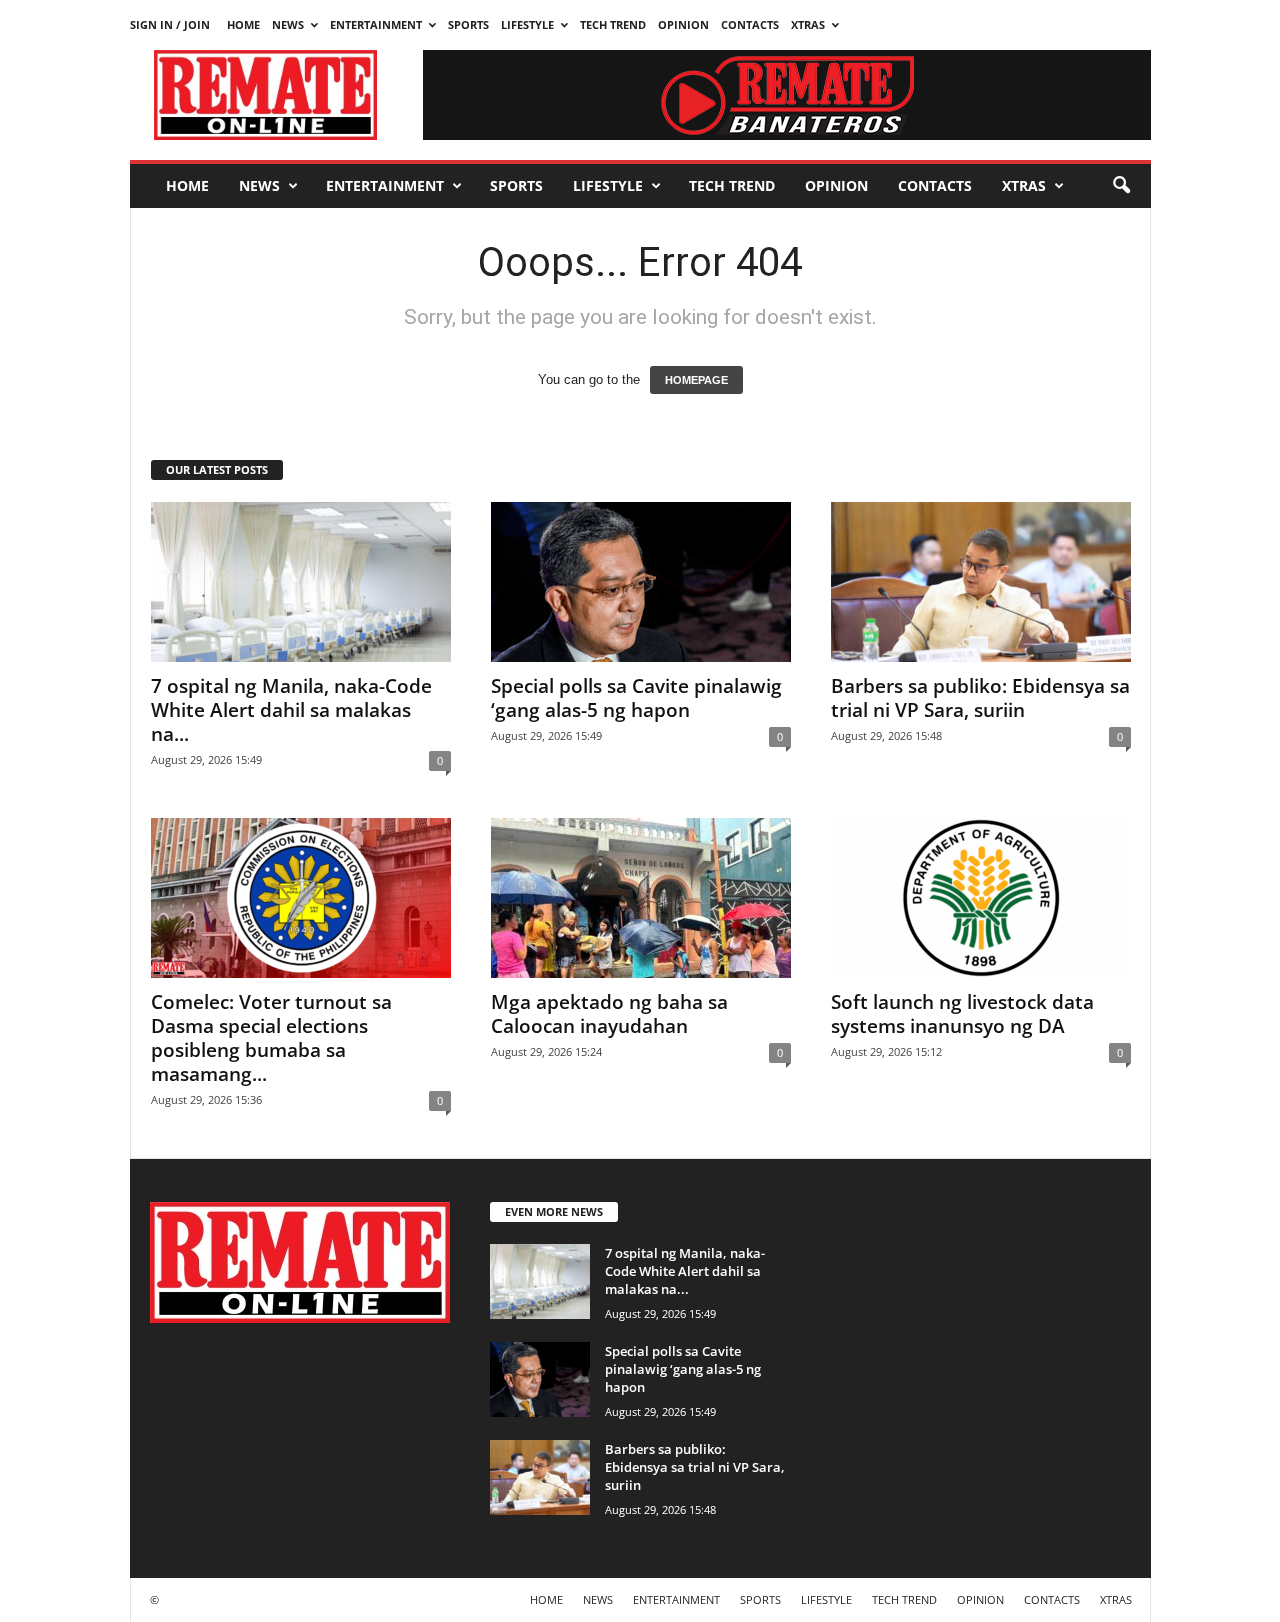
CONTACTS (750, 24)
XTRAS (808, 24)
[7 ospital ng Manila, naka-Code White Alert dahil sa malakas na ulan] (301, 582)
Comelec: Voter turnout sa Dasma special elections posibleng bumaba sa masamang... (271, 1038)
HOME (243, 24)
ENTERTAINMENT (376, 24)
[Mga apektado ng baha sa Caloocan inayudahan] (641, 898)
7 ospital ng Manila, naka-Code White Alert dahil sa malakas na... (291, 710)
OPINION (683, 24)
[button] (1121, 186)
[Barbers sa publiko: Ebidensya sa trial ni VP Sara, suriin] (981, 582)
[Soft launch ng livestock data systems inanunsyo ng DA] (981, 898)
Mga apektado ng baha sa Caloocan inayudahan (609, 1014)
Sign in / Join (170, 24)
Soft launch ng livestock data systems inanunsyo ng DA (962, 1014)
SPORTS (468, 24)
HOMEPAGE (696, 380)
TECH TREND (613, 24)
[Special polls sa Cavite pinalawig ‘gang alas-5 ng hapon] (641, 582)
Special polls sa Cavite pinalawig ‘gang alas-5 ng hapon (636, 698)
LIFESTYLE (527, 24)
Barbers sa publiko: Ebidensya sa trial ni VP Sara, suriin (980, 698)
